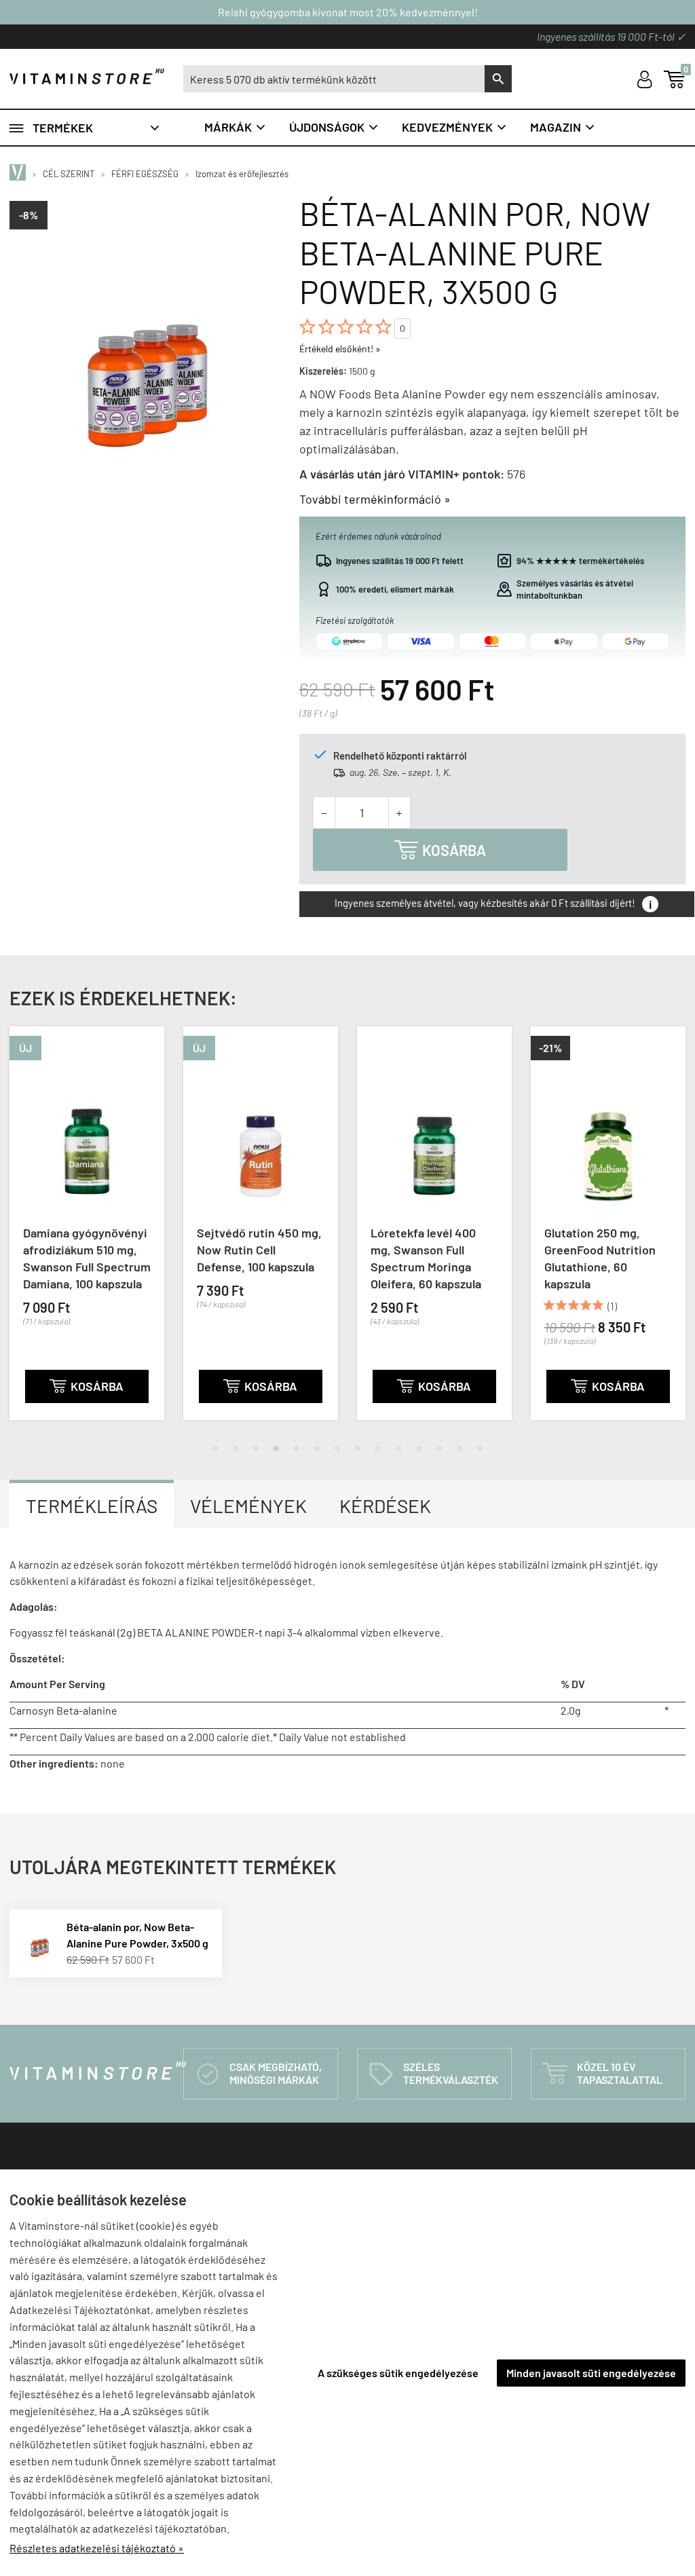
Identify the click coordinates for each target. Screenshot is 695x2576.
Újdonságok (334, 127)
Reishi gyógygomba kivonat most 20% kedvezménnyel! (348, 12)
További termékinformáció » (375, 499)
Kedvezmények (455, 127)
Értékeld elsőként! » (340, 349)
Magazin (563, 127)
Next (681, 1234)
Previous (14, 1234)
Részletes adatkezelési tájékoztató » (97, 2548)
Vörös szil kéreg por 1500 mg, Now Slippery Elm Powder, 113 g (622, 1250)
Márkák (236, 127)
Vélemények (248, 1506)
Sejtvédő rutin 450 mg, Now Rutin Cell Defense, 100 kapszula (102, 1250)
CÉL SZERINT (69, 174)
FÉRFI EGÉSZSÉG (145, 174)
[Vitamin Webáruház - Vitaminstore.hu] (20, 174)
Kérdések (385, 1506)
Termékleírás (92, 1506)
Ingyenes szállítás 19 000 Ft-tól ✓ (611, 36)
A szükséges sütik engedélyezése (398, 2373)
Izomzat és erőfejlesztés (242, 174)
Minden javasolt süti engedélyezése (591, 2373)
